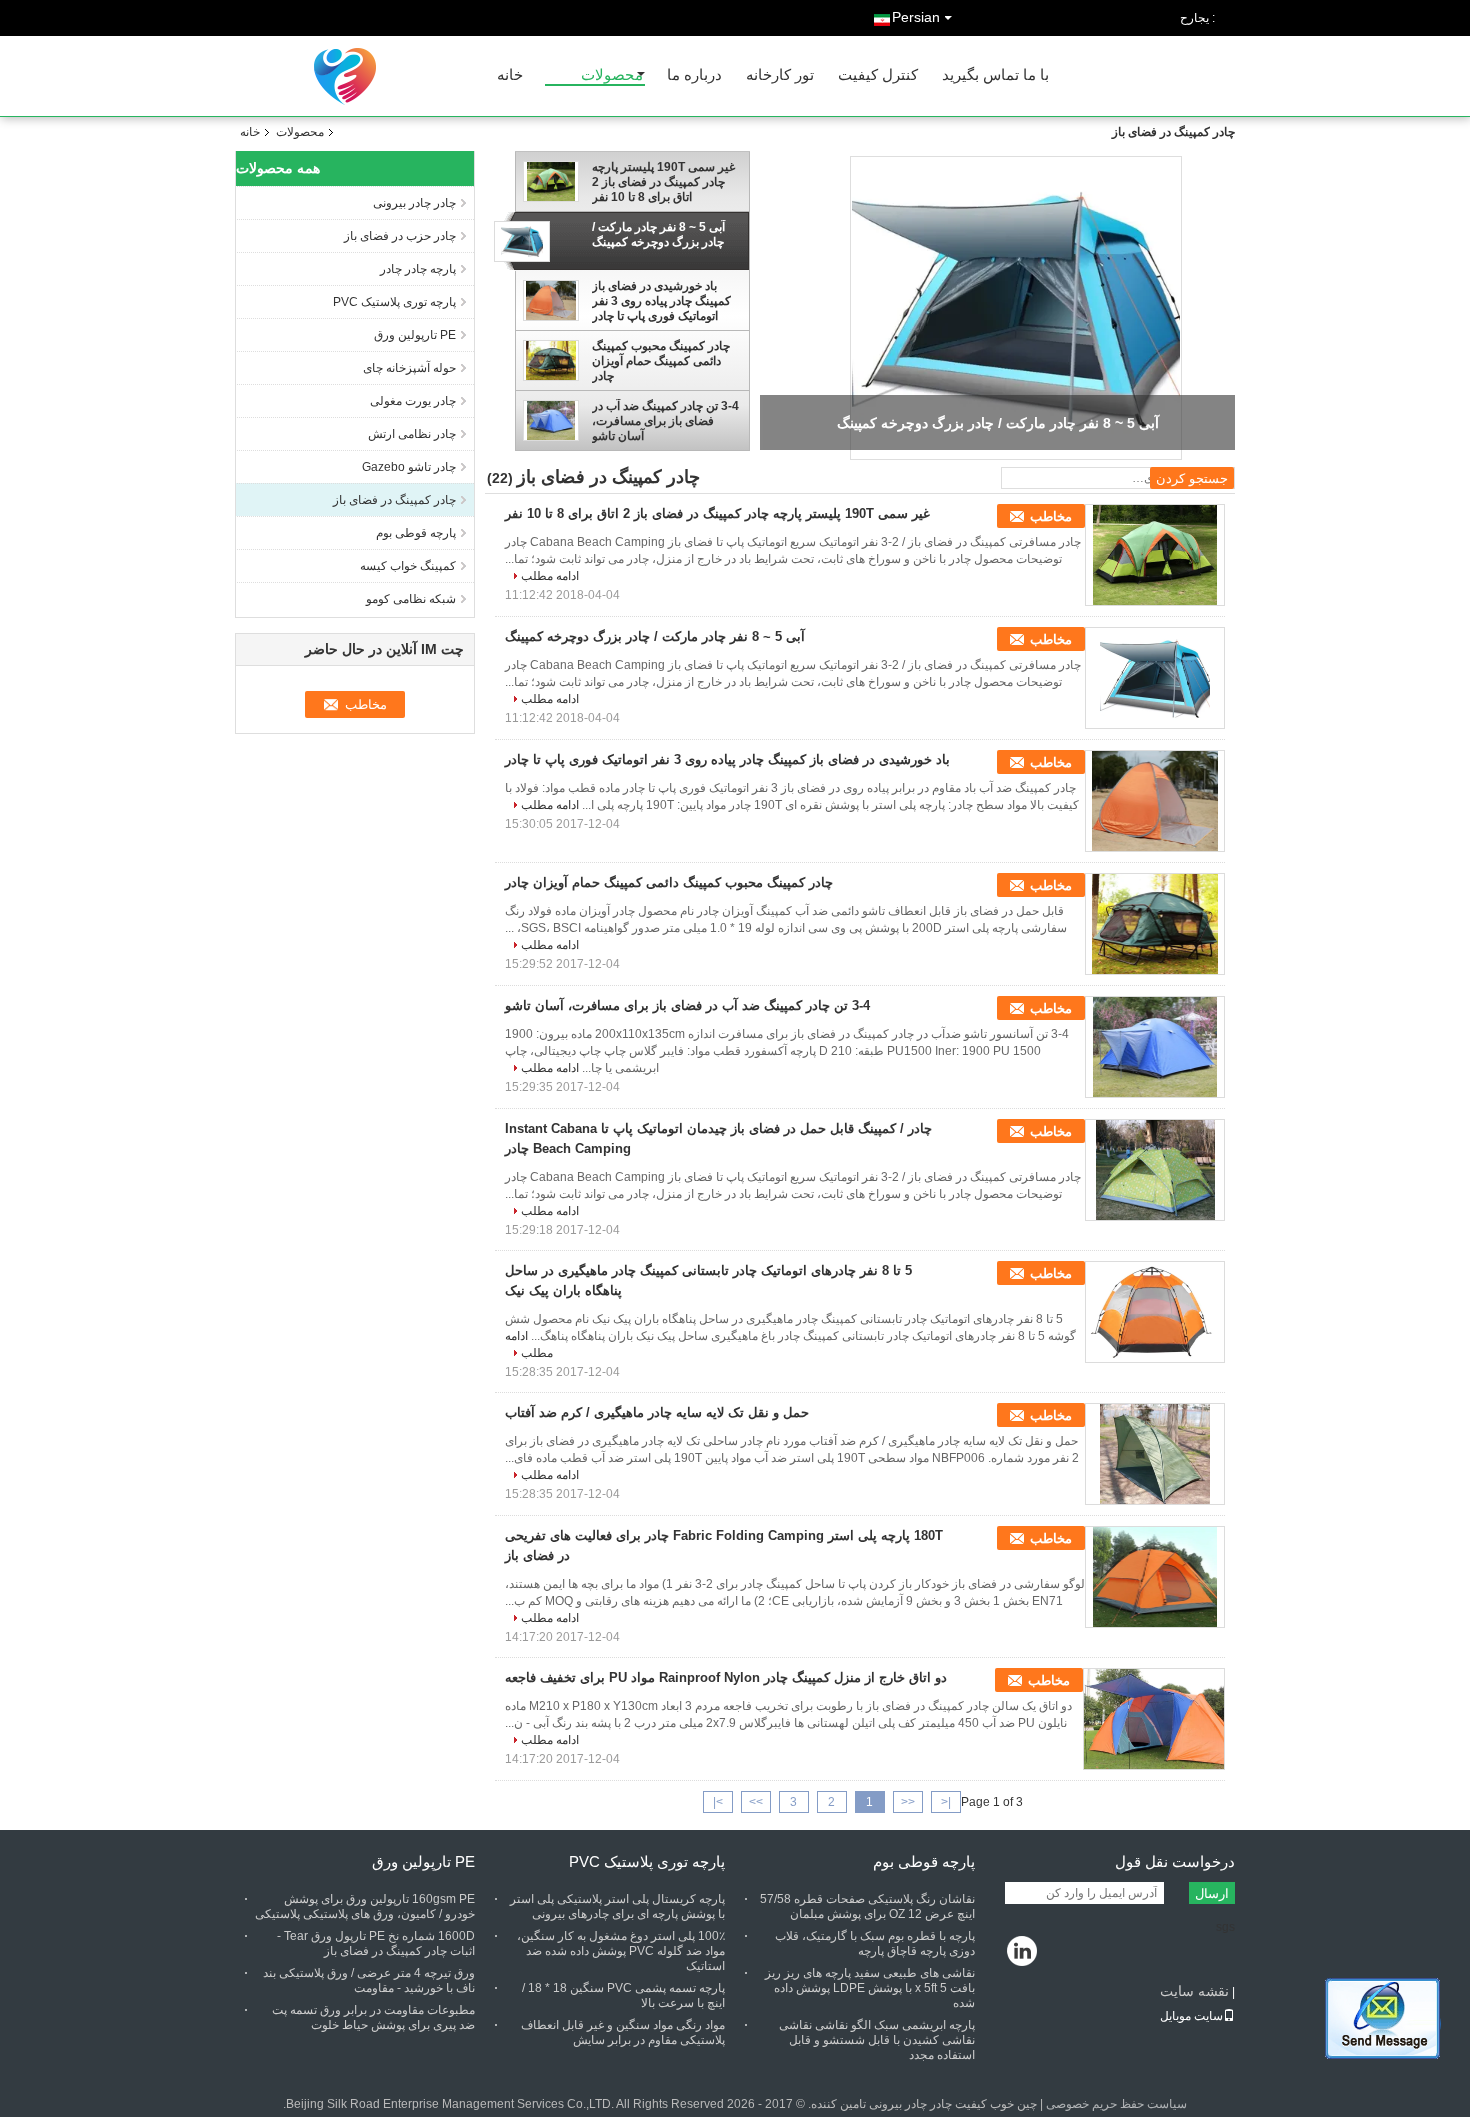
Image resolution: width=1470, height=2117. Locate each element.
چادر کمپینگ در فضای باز (394, 500)
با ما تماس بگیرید (995, 75)
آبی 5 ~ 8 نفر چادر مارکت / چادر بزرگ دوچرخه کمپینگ (658, 234)
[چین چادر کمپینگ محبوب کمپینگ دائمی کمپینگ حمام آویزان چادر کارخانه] (1155, 924)
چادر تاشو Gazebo (409, 467)
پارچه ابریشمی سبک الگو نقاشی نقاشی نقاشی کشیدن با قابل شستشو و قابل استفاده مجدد (877, 2040)
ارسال (1212, 1893)
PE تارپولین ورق (415, 335)
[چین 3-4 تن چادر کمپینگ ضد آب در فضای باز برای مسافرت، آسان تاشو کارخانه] (1155, 1047)
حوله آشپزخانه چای (409, 368)
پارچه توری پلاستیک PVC (394, 302)
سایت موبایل (1191, 2016)
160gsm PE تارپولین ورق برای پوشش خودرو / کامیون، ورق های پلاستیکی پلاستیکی (365, 1906)
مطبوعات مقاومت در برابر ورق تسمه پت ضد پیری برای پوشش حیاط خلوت (373, 2017)
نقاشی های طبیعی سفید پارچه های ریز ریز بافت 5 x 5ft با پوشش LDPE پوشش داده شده (870, 1988)
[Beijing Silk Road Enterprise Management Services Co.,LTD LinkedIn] (1022, 1952)
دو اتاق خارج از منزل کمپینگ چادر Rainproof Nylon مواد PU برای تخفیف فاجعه (726, 1677)
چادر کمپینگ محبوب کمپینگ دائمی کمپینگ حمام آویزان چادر (661, 361)
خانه (510, 75)
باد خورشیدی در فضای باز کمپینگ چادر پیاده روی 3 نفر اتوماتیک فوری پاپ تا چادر (661, 301)
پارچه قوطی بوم (416, 533)
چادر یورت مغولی (413, 401)
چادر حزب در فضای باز (400, 236)
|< (946, 1802)
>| (718, 1802)
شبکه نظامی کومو (411, 599)
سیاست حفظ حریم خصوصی (1116, 2104)
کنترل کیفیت (878, 75)
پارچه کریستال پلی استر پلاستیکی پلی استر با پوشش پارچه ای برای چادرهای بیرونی (617, 1906)
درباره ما (694, 75)
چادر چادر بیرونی (414, 203)
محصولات (612, 75)
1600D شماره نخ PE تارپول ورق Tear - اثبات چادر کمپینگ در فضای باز (376, 1943)
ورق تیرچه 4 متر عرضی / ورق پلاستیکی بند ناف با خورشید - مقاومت (369, 1980)
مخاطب (1051, 516)
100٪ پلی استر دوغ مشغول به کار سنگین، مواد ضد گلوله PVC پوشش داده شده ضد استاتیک (621, 1951)
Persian (916, 17)
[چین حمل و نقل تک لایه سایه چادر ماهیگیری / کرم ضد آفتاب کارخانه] (1155, 1454)
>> (756, 1802)
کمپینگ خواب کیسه (408, 566)
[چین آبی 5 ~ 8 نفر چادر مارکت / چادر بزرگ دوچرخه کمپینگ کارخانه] (1155, 678)
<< (908, 1802)
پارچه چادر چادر (418, 269)
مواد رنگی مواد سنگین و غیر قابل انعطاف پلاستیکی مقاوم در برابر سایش (623, 2032)
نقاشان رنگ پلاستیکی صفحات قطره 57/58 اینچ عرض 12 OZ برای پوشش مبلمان (867, 1906)
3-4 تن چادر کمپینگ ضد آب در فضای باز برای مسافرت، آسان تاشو (665, 421)
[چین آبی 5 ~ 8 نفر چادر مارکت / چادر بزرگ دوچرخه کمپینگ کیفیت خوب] (1016, 308)
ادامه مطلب (550, 576)
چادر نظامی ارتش (412, 434)
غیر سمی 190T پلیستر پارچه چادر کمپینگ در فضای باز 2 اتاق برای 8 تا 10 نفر (663, 182)
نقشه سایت (1194, 1991)
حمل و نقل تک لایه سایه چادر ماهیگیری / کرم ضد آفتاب (657, 1412)
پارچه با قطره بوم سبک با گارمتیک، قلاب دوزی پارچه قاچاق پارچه (875, 1943)
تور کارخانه (780, 75)
